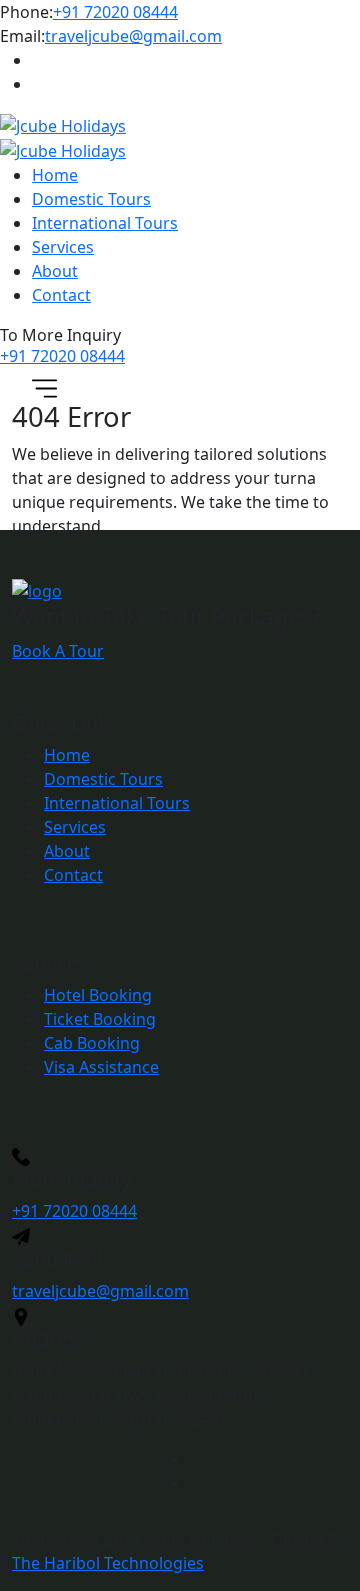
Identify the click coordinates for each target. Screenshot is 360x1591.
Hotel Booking (98, 995)
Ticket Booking (100, 1019)
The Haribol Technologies (108, 1563)
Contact (61, 295)
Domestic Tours (91, 199)
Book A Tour (58, 651)
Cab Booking (92, 1043)
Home (55, 175)
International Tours (105, 223)
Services (63, 247)
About (55, 271)
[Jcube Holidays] (63, 125)
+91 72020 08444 (115, 12)
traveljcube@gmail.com (133, 36)
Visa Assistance (101, 1067)
